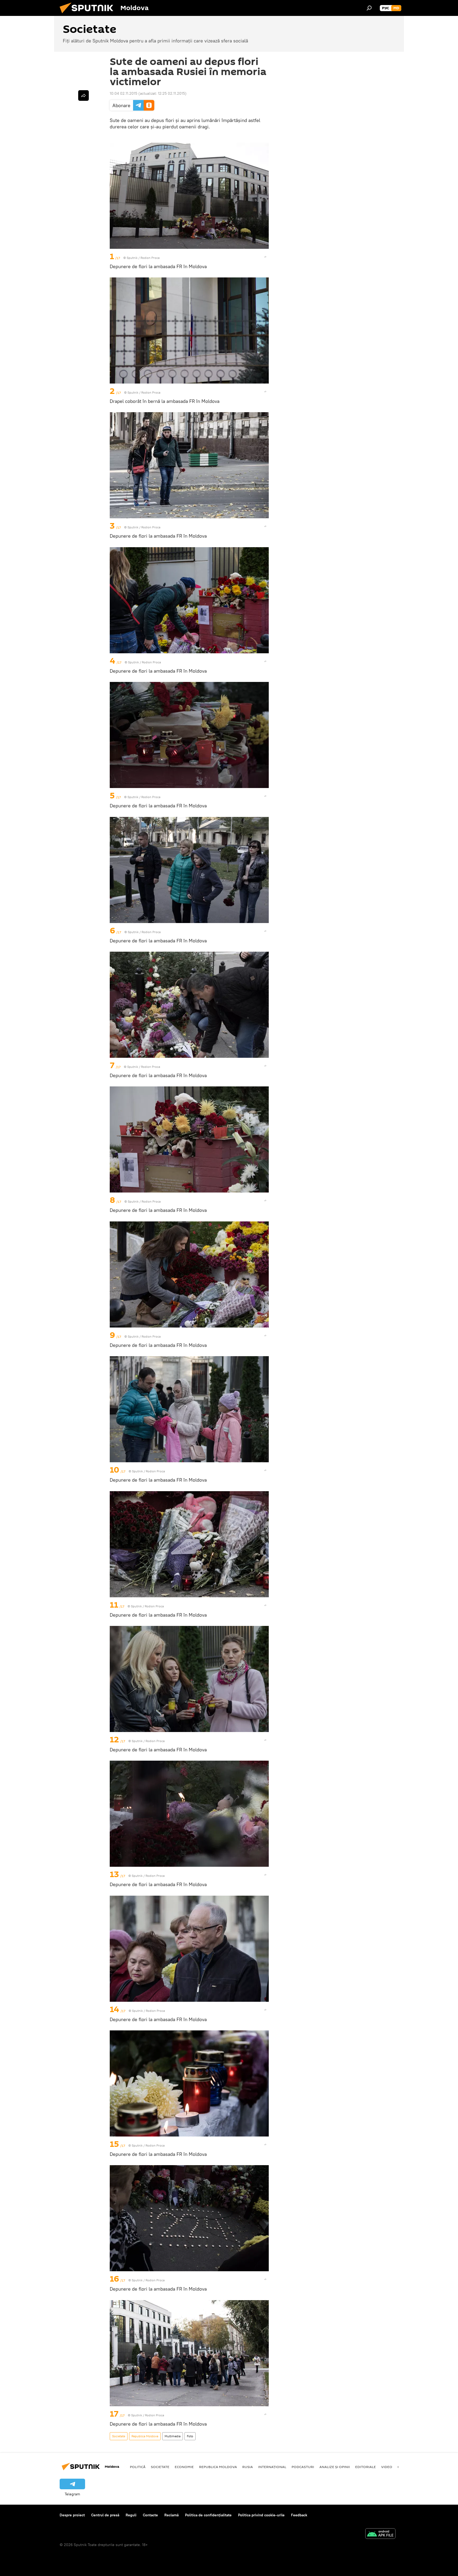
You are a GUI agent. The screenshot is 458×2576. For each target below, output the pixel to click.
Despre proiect (72, 2515)
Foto (190, 2436)
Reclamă (171, 2515)
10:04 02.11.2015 (124, 93)
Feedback (299, 2515)
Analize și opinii (335, 2467)
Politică (138, 2467)
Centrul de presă (105, 2515)
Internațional (272, 2467)
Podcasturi (303, 2467)
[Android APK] (380, 2534)
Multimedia (173, 2436)
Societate (119, 2436)
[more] (265, 257)
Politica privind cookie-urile (261, 2515)
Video (387, 2467)
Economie (184, 2467)
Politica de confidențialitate (208, 2515)
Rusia (248, 2467)
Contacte (150, 2515)
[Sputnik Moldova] (89, 15)
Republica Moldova (145, 2436)
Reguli (131, 2515)
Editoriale (365, 2467)
